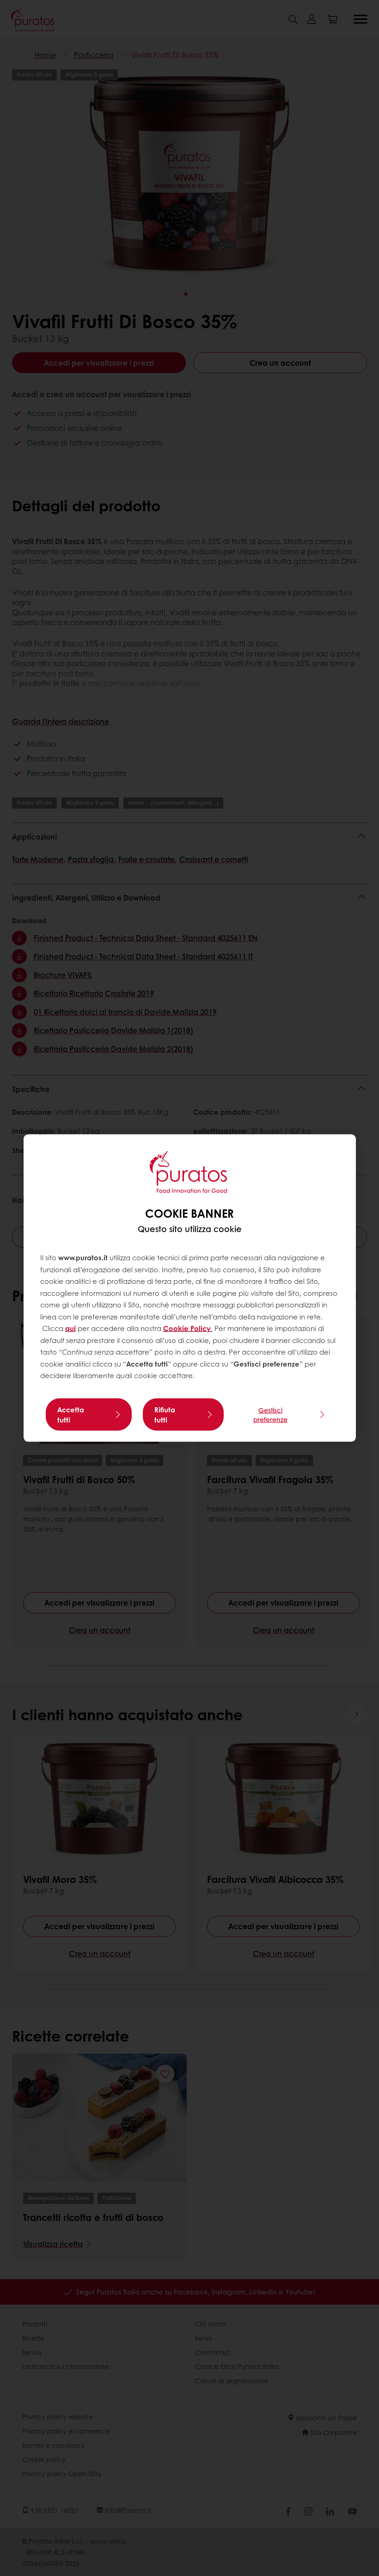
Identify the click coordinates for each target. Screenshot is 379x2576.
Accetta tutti (71, 1414)
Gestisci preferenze (270, 1414)
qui (70, 1328)
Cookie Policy (188, 1328)
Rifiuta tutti (165, 1414)
